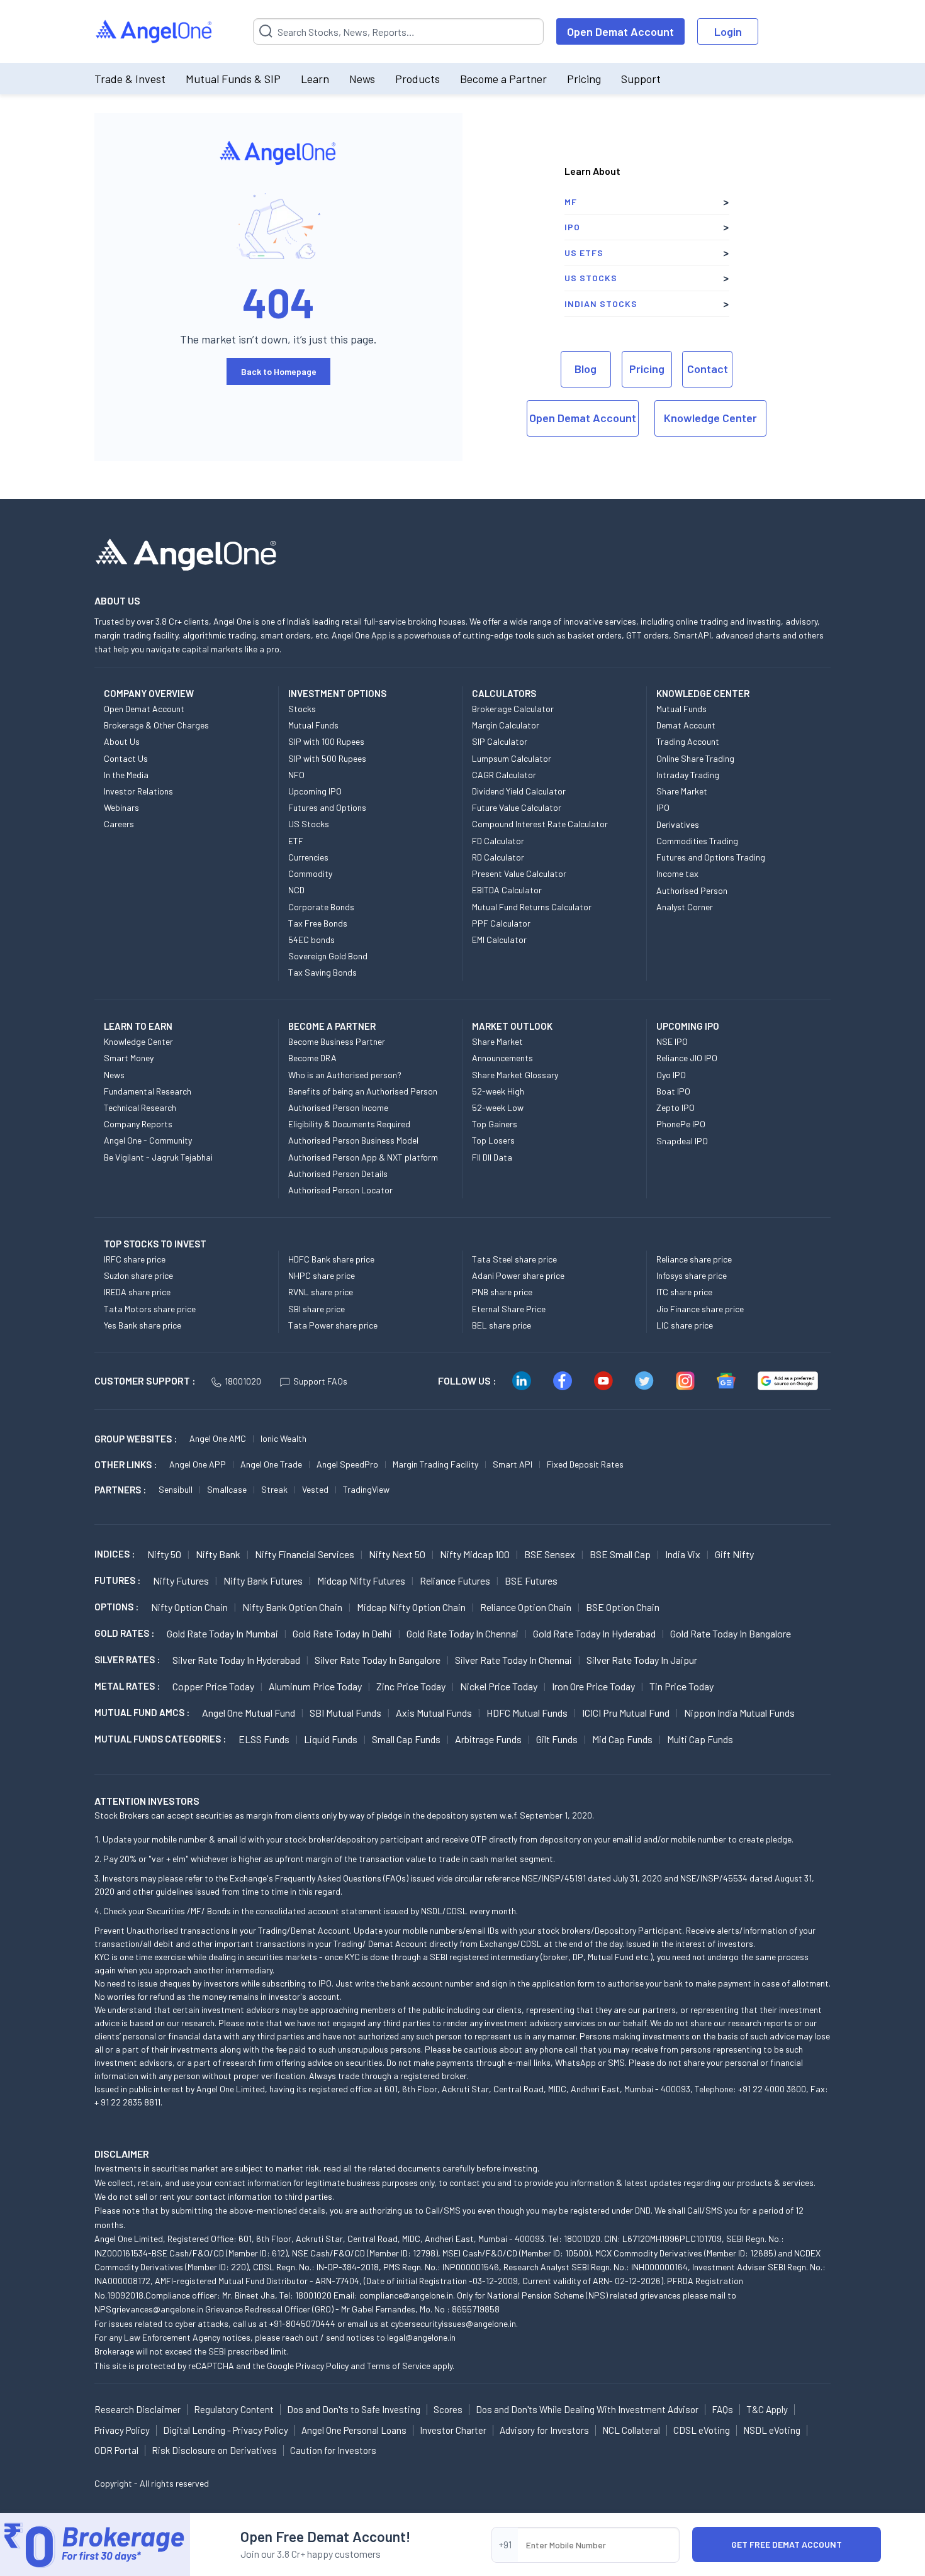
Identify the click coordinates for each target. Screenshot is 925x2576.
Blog (586, 369)
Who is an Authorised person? (345, 1075)
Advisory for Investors (544, 2430)
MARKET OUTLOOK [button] (512, 1026)
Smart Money (129, 1058)
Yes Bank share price (143, 1325)
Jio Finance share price (700, 1309)
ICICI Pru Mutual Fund (626, 1713)
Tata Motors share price (150, 1309)
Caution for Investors (333, 2450)
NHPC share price (322, 1275)
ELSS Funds (264, 1739)
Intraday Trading (688, 775)
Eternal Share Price (509, 1309)
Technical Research (140, 1107)
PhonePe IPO (681, 1124)
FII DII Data (492, 1157)
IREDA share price (137, 1292)
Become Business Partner (337, 1041)
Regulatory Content (234, 2409)
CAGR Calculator (504, 775)
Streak (274, 1489)
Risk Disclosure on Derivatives (214, 2450)
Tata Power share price (333, 1325)
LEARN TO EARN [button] (138, 1026)
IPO (572, 227)
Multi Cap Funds (700, 1739)
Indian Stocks (601, 304)
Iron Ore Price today (593, 1686)
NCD (296, 890)
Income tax (677, 873)
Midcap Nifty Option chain (411, 1607)
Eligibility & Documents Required (349, 1124)
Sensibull (176, 1489)
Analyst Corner (685, 907)
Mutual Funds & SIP (233, 79)
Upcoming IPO (315, 791)
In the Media (126, 775)
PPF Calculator (501, 923)
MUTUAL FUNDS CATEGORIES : (160, 1739)
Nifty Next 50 (397, 1554)
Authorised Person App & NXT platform (363, 1157)
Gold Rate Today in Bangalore (731, 1633)
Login (728, 31)
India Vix (683, 1554)
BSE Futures (531, 1581)
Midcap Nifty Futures (361, 1581)
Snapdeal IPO (682, 1141)
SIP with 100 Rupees (326, 741)
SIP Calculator (500, 741)
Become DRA (312, 1058)
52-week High (498, 1091)
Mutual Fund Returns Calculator (532, 907)
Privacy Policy (322, 2366)
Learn (315, 79)
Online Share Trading (695, 758)
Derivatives (678, 824)
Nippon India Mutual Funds (739, 1713)
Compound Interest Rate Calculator (540, 824)
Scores (448, 2409)
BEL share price (502, 1325)
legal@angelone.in (421, 2337)
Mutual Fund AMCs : (142, 1712)
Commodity (310, 873)
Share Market (682, 791)
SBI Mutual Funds (345, 1713)
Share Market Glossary (515, 1075)
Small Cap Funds (406, 1739)
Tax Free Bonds (318, 923)
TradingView (366, 1489)
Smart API (513, 1464)
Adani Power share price (518, 1275)
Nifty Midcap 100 (475, 1554)
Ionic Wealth (283, 1438)
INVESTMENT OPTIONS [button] (337, 693)
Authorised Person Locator (340, 1190)
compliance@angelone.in (406, 2295)
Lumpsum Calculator (512, 758)
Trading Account (688, 741)
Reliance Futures (455, 1581)
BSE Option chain (623, 1607)
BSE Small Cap (620, 1554)
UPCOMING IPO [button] (688, 1026)
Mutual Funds (313, 725)
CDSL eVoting (702, 2430)
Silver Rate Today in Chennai (513, 1660)
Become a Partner (503, 79)
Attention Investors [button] (147, 1801)
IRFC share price (135, 1259)
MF (571, 202)
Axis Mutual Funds (434, 1713)
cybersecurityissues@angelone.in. (454, 2323)
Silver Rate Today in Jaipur (642, 1660)
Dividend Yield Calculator (519, 791)
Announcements (502, 1058)
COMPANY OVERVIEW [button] (149, 693)
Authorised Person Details (338, 1174)
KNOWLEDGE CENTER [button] (703, 693)
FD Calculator (498, 841)
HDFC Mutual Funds (527, 1713)
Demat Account (686, 725)
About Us (122, 741)
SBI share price (317, 1309)
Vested (315, 1489)
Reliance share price (694, 1259)
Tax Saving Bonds (322, 972)
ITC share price (684, 1292)
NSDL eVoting (772, 2430)
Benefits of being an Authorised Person (363, 1091)
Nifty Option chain (189, 1607)
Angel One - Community (148, 1140)
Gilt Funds (557, 1739)
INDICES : (115, 1554)
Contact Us (126, 758)
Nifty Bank (218, 1554)
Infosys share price (692, 1275)
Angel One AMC (218, 1438)
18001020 (243, 1381)
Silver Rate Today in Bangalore (378, 1660)
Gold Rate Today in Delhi (342, 1633)
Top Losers (493, 1140)
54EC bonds (311, 940)
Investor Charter (453, 2430)
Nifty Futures (181, 1581)
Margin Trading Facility (435, 1464)
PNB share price (502, 1292)
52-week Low (498, 1107)
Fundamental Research (148, 1091)
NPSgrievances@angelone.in (149, 2309)
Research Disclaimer (137, 2409)
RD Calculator (498, 857)
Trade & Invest (130, 79)
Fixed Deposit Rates (585, 1464)
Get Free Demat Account (787, 2544)
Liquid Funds (331, 1739)
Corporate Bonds (321, 907)
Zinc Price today (411, 1686)
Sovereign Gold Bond (328, 956)
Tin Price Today (681, 1686)
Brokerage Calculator (513, 709)
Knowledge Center (710, 418)
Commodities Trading (697, 841)
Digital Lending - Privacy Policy (226, 2430)
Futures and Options (327, 807)
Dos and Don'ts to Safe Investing (354, 2409)
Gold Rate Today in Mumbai (222, 1633)
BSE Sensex (550, 1554)
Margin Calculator (506, 725)
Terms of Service (399, 2366)
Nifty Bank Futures (263, 1581)
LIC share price (685, 1325)
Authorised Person (692, 890)
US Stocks (591, 278)
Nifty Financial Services (305, 1554)
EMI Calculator (499, 940)
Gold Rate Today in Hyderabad (594, 1633)
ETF (296, 841)
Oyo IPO (671, 1075)
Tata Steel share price (514, 1259)
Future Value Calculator (517, 807)
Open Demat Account (620, 31)
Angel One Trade (271, 1464)
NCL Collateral (631, 2430)
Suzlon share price (138, 1275)
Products (418, 79)
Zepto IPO (676, 1107)
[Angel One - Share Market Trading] (155, 32)
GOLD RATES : (124, 1633)
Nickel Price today (499, 1686)
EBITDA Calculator (507, 890)
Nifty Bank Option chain (292, 1607)
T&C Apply (767, 2409)
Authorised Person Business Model (353, 1140)
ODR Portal (116, 2450)
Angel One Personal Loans (354, 2430)
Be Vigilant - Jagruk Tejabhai (158, 1157)
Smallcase (227, 1489)
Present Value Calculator (519, 873)
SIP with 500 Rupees (327, 758)
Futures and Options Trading (711, 857)
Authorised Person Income (338, 1107)
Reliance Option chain (526, 1607)
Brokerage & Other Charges (156, 725)
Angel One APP (198, 1464)
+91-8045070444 (302, 2323)
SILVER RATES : (127, 1659)
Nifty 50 (164, 1554)
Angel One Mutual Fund (249, 1713)
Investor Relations (138, 791)
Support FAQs (320, 1381)
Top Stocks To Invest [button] (155, 1244)
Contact (708, 369)
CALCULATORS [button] (504, 693)
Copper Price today (213, 1686)
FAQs (722, 2409)
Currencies (308, 857)
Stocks (302, 709)
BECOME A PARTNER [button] (332, 1026)
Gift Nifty (734, 1554)
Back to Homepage (279, 371)
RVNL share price (321, 1292)
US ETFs (584, 253)
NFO (296, 775)
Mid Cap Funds (622, 1739)
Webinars (121, 807)
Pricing (584, 79)
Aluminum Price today (315, 1686)
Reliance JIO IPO (687, 1058)
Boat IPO (673, 1091)
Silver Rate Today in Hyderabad (236, 1660)
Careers (119, 824)
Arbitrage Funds (488, 1739)
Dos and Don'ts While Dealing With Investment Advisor (587, 2409)
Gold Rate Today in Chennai (462, 1633)
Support (641, 79)
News (362, 79)
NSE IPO (672, 1041)
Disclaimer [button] (122, 2154)
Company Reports (138, 1124)
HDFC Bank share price (331, 1259)
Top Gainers (495, 1124)
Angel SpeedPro (347, 1464)
